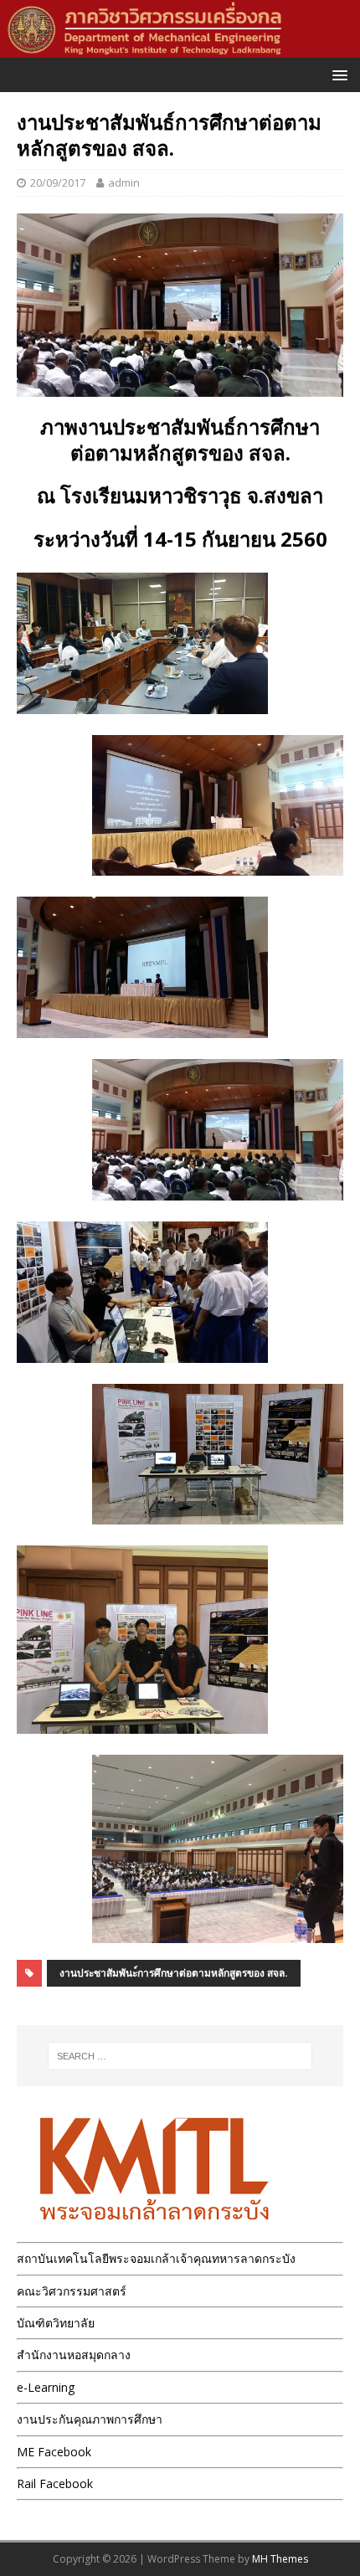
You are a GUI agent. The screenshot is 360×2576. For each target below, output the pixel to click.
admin (124, 183)
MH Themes (280, 2559)
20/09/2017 (58, 183)
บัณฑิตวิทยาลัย (56, 2323)
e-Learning (46, 2387)
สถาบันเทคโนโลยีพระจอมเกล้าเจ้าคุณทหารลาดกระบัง (156, 2258)
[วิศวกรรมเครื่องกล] (180, 47)
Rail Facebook (55, 2483)
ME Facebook (54, 2452)
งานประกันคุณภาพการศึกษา (90, 2419)
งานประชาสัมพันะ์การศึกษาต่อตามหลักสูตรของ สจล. (174, 1973)
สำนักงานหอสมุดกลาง (74, 2355)
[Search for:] (180, 2056)
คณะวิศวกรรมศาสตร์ (72, 2291)
